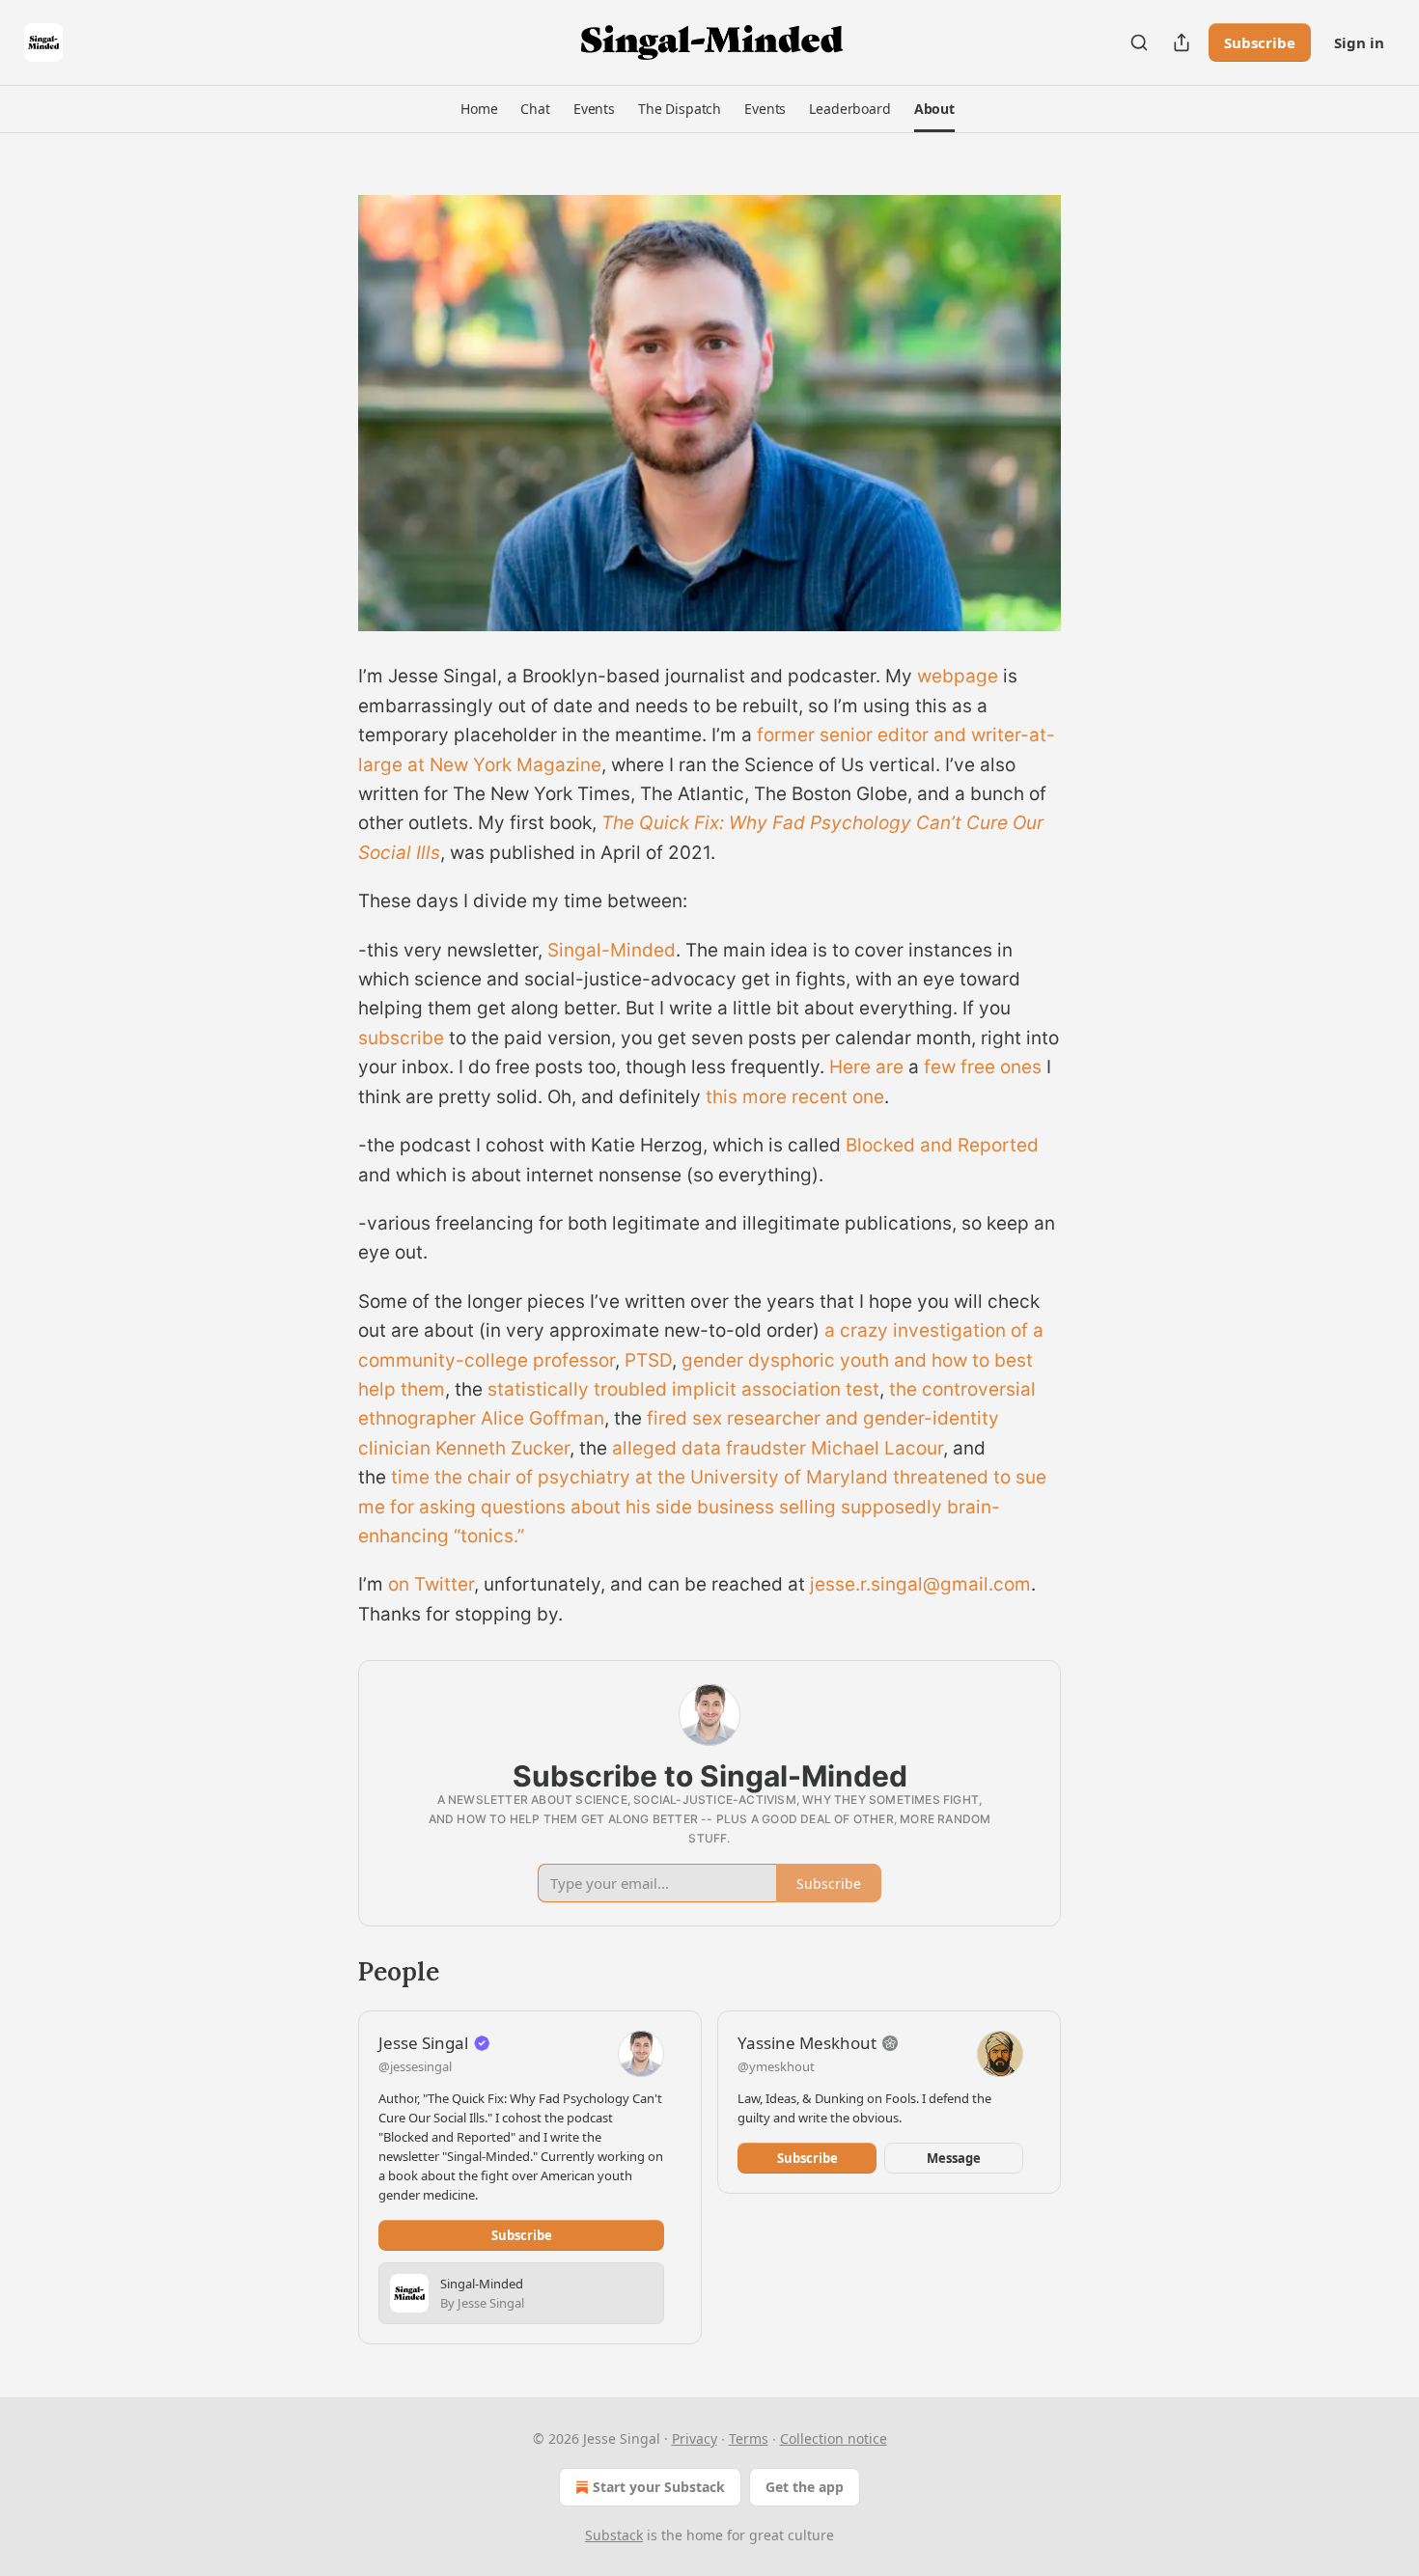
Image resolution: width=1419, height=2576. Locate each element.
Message (954, 2158)
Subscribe (1260, 42)
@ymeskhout (776, 2066)
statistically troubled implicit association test (683, 1389)
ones (1021, 1067)
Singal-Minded (612, 950)
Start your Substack (659, 2487)
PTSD (648, 1360)
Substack (614, 2535)
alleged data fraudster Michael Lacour (778, 1448)
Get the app (805, 2487)
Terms (749, 2438)
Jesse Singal (423, 2043)
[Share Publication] (1182, 42)
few (940, 1067)
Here (850, 1067)
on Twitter (431, 1584)
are (890, 1067)
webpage (958, 676)
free (978, 1067)
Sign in (1359, 42)
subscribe (401, 1038)
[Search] (1139, 42)
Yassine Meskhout (807, 2043)
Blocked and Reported (942, 1145)
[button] (479, 109)
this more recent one (795, 1097)
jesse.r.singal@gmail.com (920, 1584)
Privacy (695, 2438)
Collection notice (834, 2438)
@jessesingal (415, 2066)
